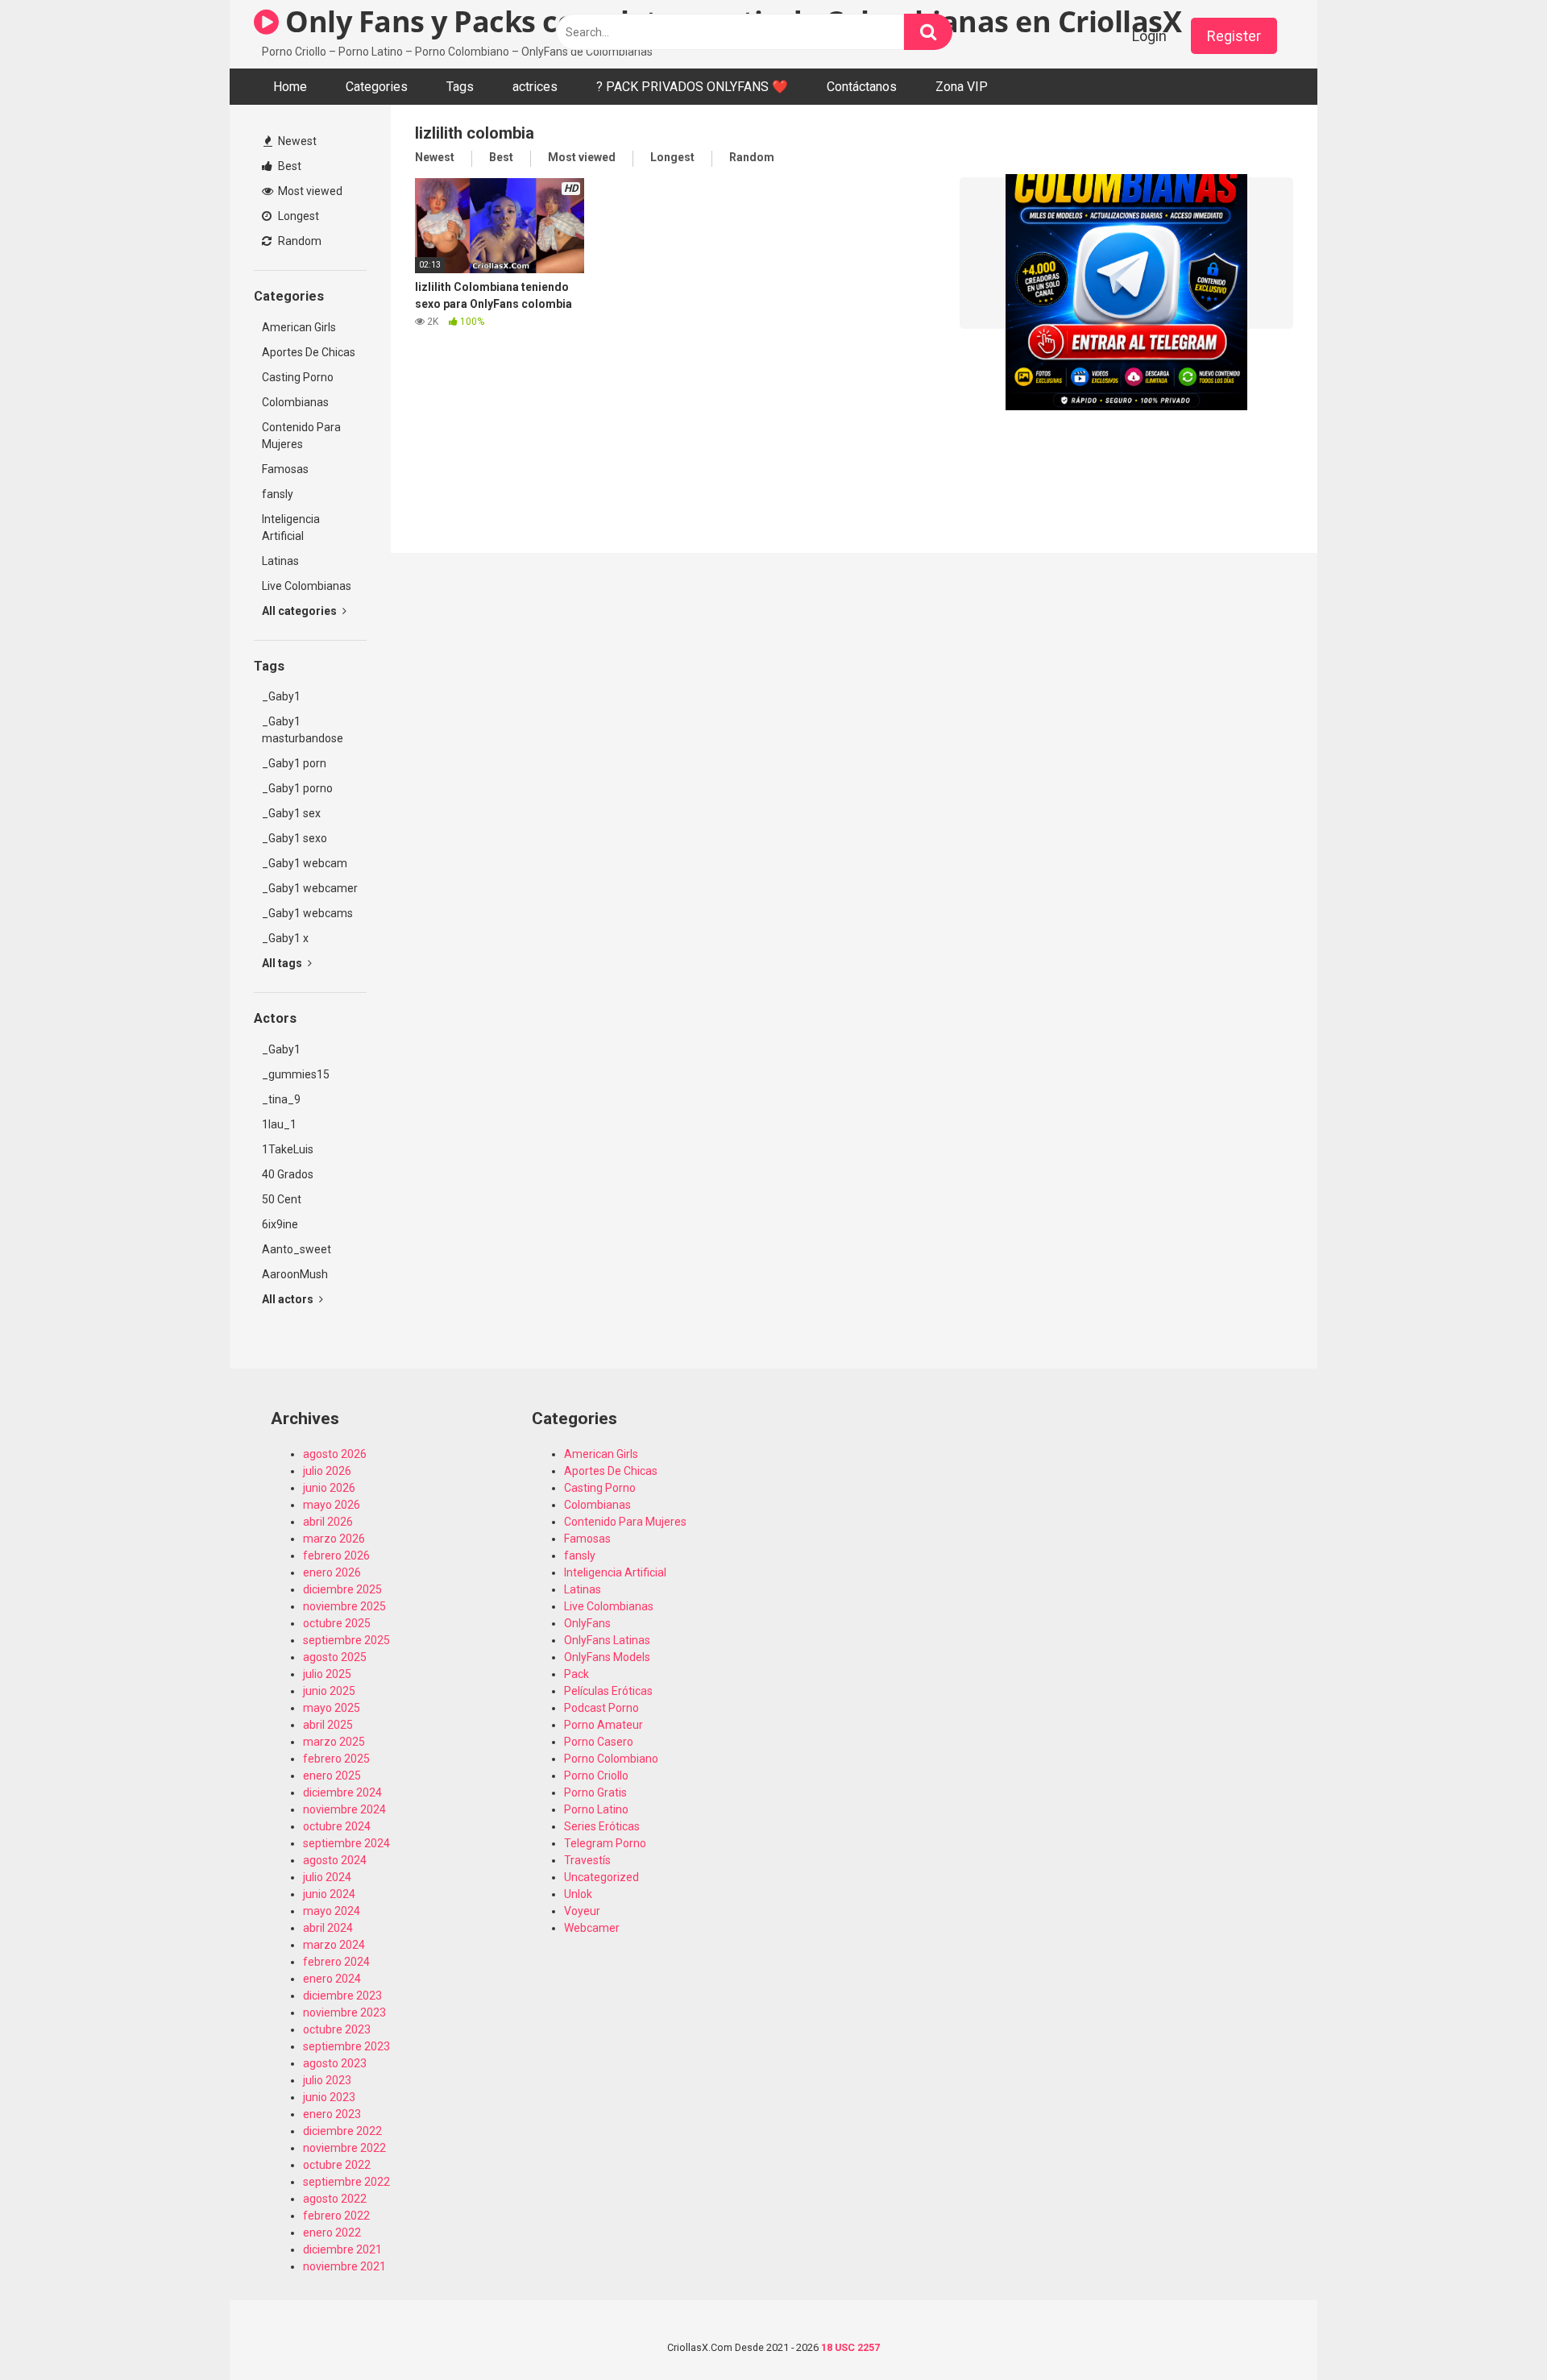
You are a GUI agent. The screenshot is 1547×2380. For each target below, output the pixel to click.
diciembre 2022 (342, 2131)
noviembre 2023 (344, 2012)
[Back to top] (1493, 2331)
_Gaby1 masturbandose (303, 730)
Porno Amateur (603, 1725)
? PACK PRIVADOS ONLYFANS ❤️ (692, 87)
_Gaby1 (281, 696)
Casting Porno (298, 377)
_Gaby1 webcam (305, 863)
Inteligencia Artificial (291, 528)
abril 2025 (328, 1725)
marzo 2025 (334, 1742)
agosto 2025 (335, 1657)
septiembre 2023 (346, 2046)
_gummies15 (296, 1074)
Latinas (280, 561)
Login (1149, 36)
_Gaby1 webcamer (310, 888)
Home (290, 87)
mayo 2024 (332, 1911)
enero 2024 (332, 1979)
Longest (297, 216)
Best (288, 166)
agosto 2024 (335, 1860)
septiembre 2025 (346, 1640)
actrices (535, 87)
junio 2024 (329, 1894)
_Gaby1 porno (297, 788)
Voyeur (582, 1911)
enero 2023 (332, 2114)
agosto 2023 (335, 2063)
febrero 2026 (336, 1556)
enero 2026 (332, 1572)
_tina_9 (281, 1099)
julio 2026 (327, 1471)
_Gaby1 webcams (307, 913)
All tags (283, 963)
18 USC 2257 (850, 2347)
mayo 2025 (332, 1708)
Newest (296, 141)
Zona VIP (962, 87)
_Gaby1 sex (291, 813)
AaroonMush (295, 1274)
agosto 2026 (335, 1454)
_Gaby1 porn (294, 763)
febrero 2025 (336, 1759)
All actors (289, 1299)
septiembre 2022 (346, 2182)
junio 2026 (329, 1488)
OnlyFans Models (607, 1657)
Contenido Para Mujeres (301, 436)
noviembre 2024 (344, 1809)
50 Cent (282, 1199)
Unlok (578, 1894)
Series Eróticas (602, 1826)
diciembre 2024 (342, 1792)
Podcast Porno (601, 1708)
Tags (460, 87)
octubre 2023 (337, 2029)
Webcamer (592, 1928)
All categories (301, 611)
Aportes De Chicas (309, 352)
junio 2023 (329, 2097)
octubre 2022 (337, 2165)
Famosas (285, 469)
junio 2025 (329, 1691)
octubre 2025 (337, 1623)
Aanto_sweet (297, 1249)
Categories (377, 87)
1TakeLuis (288, 1149)
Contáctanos (862, 87)
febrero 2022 (336, 2216)
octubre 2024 (337, 1826)
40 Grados (288, 1174)
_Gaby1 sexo (294, 838)
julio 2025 (327, 1674)
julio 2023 (327, 2080)
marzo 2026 (334, 1539)
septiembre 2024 (346, 1843)
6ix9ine (280, 1224)
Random (299, 241)
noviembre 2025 (344, 1606)
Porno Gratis (595, 1792)
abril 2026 (328, 1522)
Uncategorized (601, 1877)
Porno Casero (599, 1742)
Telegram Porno (605, 1843)
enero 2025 (332, 1776)
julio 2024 (327, 1877)
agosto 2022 (335, 2199)
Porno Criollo (596, 1776)
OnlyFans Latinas (607, 1640)
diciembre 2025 (342, 1589)
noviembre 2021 (344, 2266)
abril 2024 (328, 1928)
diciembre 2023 (342, 1996)
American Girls (299, 327)
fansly (278, 494)
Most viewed (309, 191)
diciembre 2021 (342, 2249)
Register (1234, 36)
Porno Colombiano (611, 1759)
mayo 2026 (332, 1505)
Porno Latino (596, 1809)
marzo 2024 (334, 1945)
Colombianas (295, 402)
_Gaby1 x (285, 938)
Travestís (587, 1860)
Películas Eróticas (608, 1691)
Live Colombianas (307, 586)
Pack (576, 1674)
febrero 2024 (336, 1962)
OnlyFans (587, 1623)
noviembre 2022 (344, 2148)
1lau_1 (279, 1124)
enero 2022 (332, 2233)
